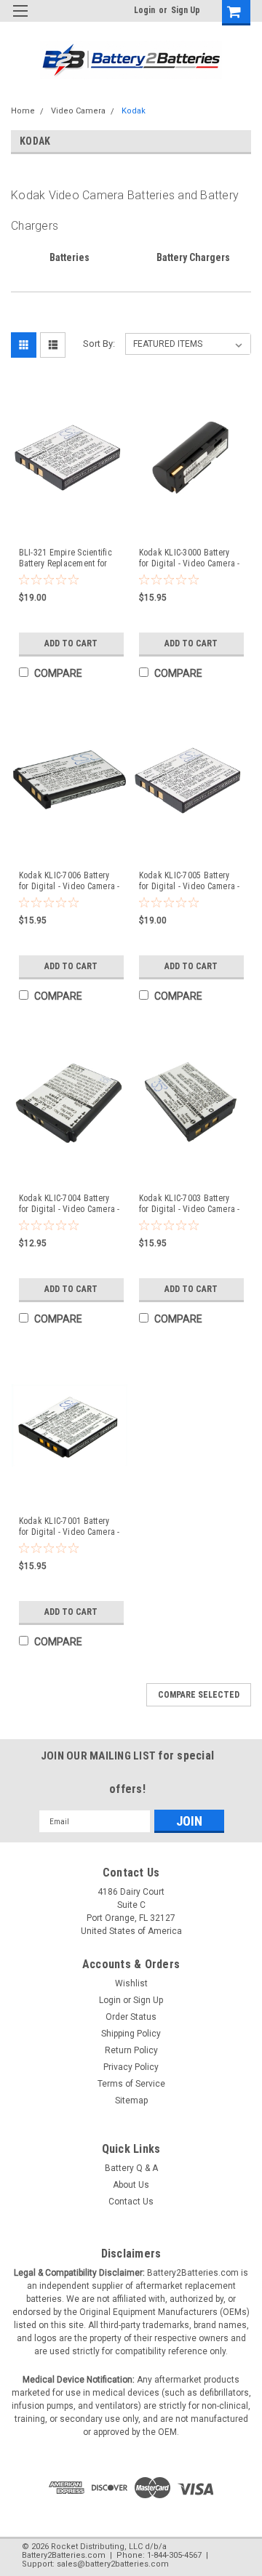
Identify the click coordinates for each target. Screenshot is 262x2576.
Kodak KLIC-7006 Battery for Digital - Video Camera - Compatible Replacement (70, 881)
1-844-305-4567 (174, 2555)
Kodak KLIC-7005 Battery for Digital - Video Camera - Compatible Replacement (190, 881)
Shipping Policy (131, 2034)
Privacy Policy (131, 2067)
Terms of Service (131, 2084)
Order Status (131, 2017)
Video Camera (78, 111)
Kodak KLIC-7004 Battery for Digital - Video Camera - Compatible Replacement (70, 1204)
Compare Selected (199, 1695)
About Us (131, 2185)
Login (144, 10)
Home (23, 111)
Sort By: (99, 344)
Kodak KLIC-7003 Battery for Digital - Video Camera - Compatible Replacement (190, 1204)
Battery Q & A (131, 2168)
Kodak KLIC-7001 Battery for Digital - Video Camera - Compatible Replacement (70, 1527)
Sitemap (131, 2100)
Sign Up (186, 10)
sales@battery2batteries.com (113, 2564)
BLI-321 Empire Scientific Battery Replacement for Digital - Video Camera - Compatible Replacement (65, 558)
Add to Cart (71, 643)
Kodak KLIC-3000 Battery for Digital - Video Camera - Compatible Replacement (190, 558)
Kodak (134, 111)
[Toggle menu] (20, 20)
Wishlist (131, 1983)
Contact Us (131, 2202)
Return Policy (131, 2050)
